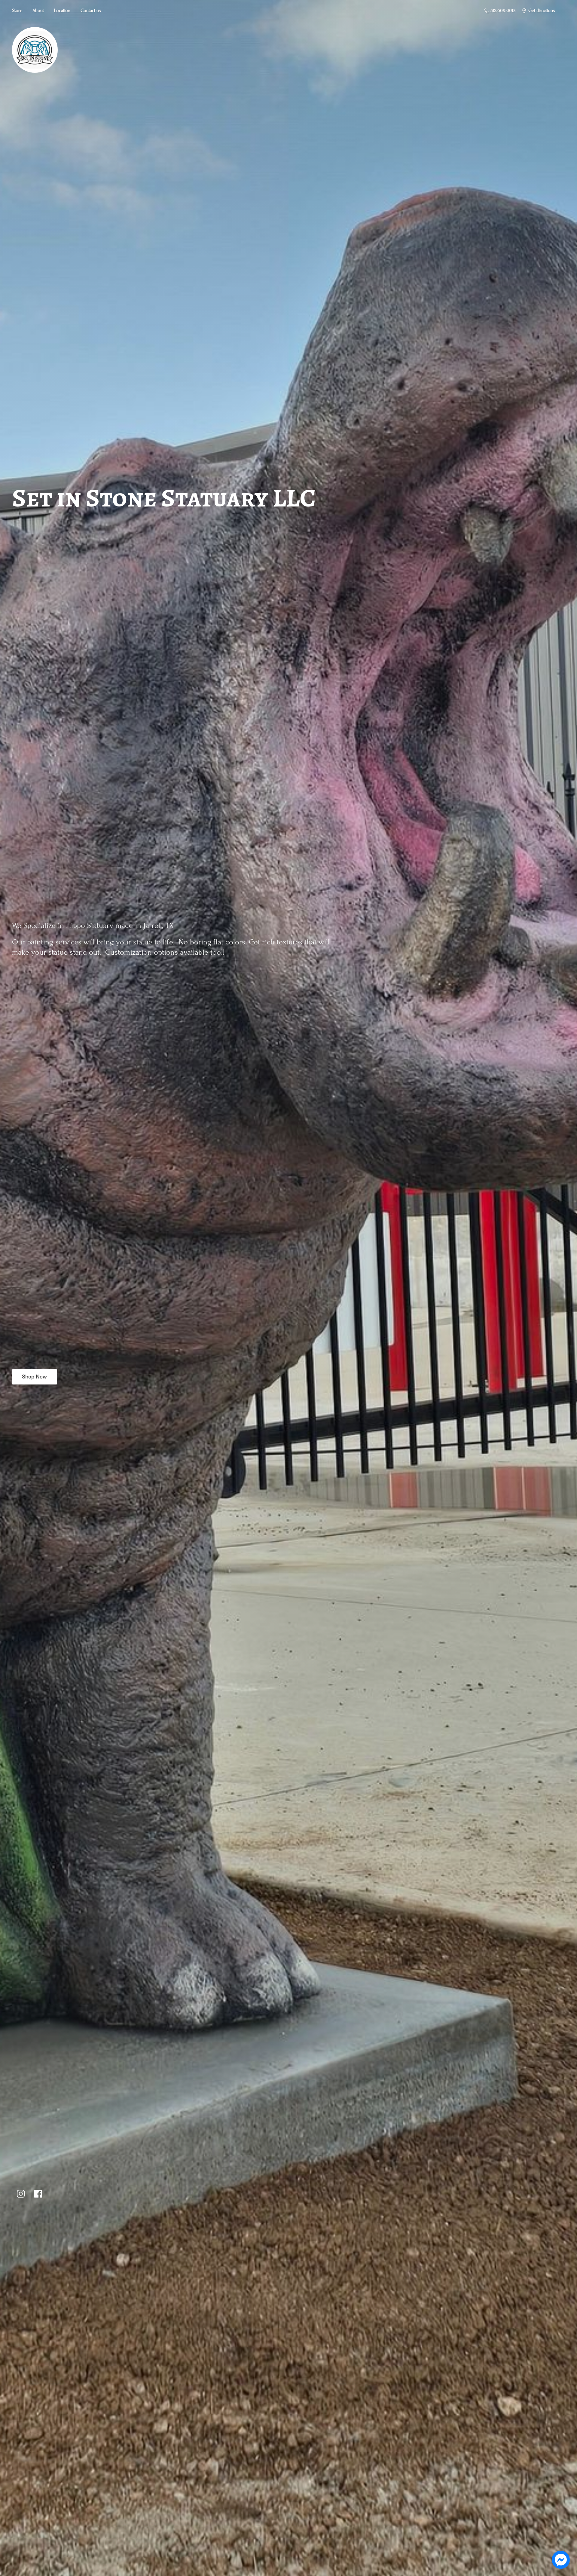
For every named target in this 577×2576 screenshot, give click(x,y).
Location (62, 11)
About (38, 11)
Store (17, 11)
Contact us (91, 11)
